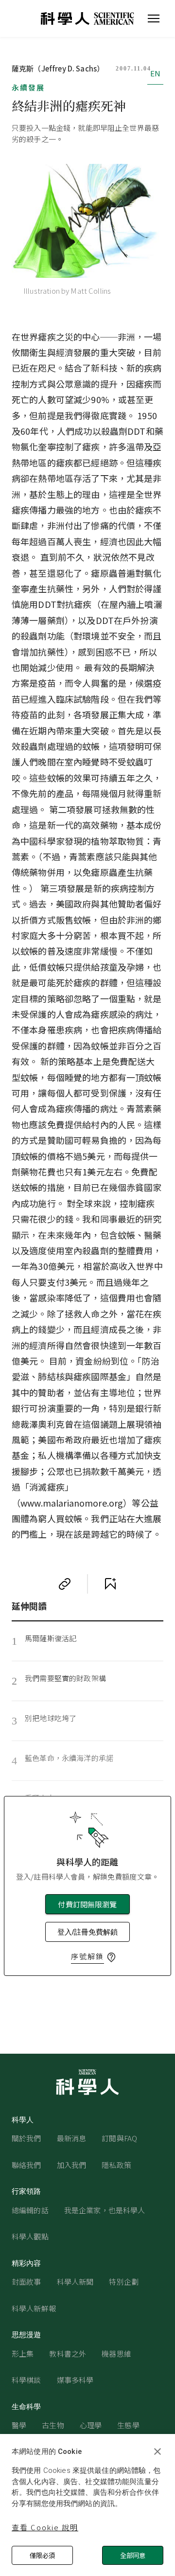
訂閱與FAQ (119, 2138)
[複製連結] (65, 1584)
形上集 (23, 2354)
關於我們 (26, 2138)
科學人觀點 (30, 2236)
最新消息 (72, 2138)
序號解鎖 (87, 1956)
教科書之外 (68, 2354)
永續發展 (28, 87)
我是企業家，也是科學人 (105, 2210)
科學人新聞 (75, 2282)
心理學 (91, 2425)
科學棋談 (26, 2380)
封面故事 (26, 2282)
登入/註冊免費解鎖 (87, 1932)
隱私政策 (116, 2165)
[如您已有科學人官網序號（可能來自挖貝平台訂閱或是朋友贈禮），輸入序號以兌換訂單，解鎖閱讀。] (111, 1957)
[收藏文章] (110, 1584)
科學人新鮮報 (34, 2308)
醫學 (19, 2425)
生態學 (128, 2425)
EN (155, 73)
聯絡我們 (26, 2165)
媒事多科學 (75, 2380)
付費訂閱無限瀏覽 (87, 1904)
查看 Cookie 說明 (45, 2527)
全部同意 (133, 2555)
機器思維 (116, 2354)
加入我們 (72, 2165)
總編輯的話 (30, 2210)
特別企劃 (124, 2282)
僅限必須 (42, 2555)
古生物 (53, 2425)
